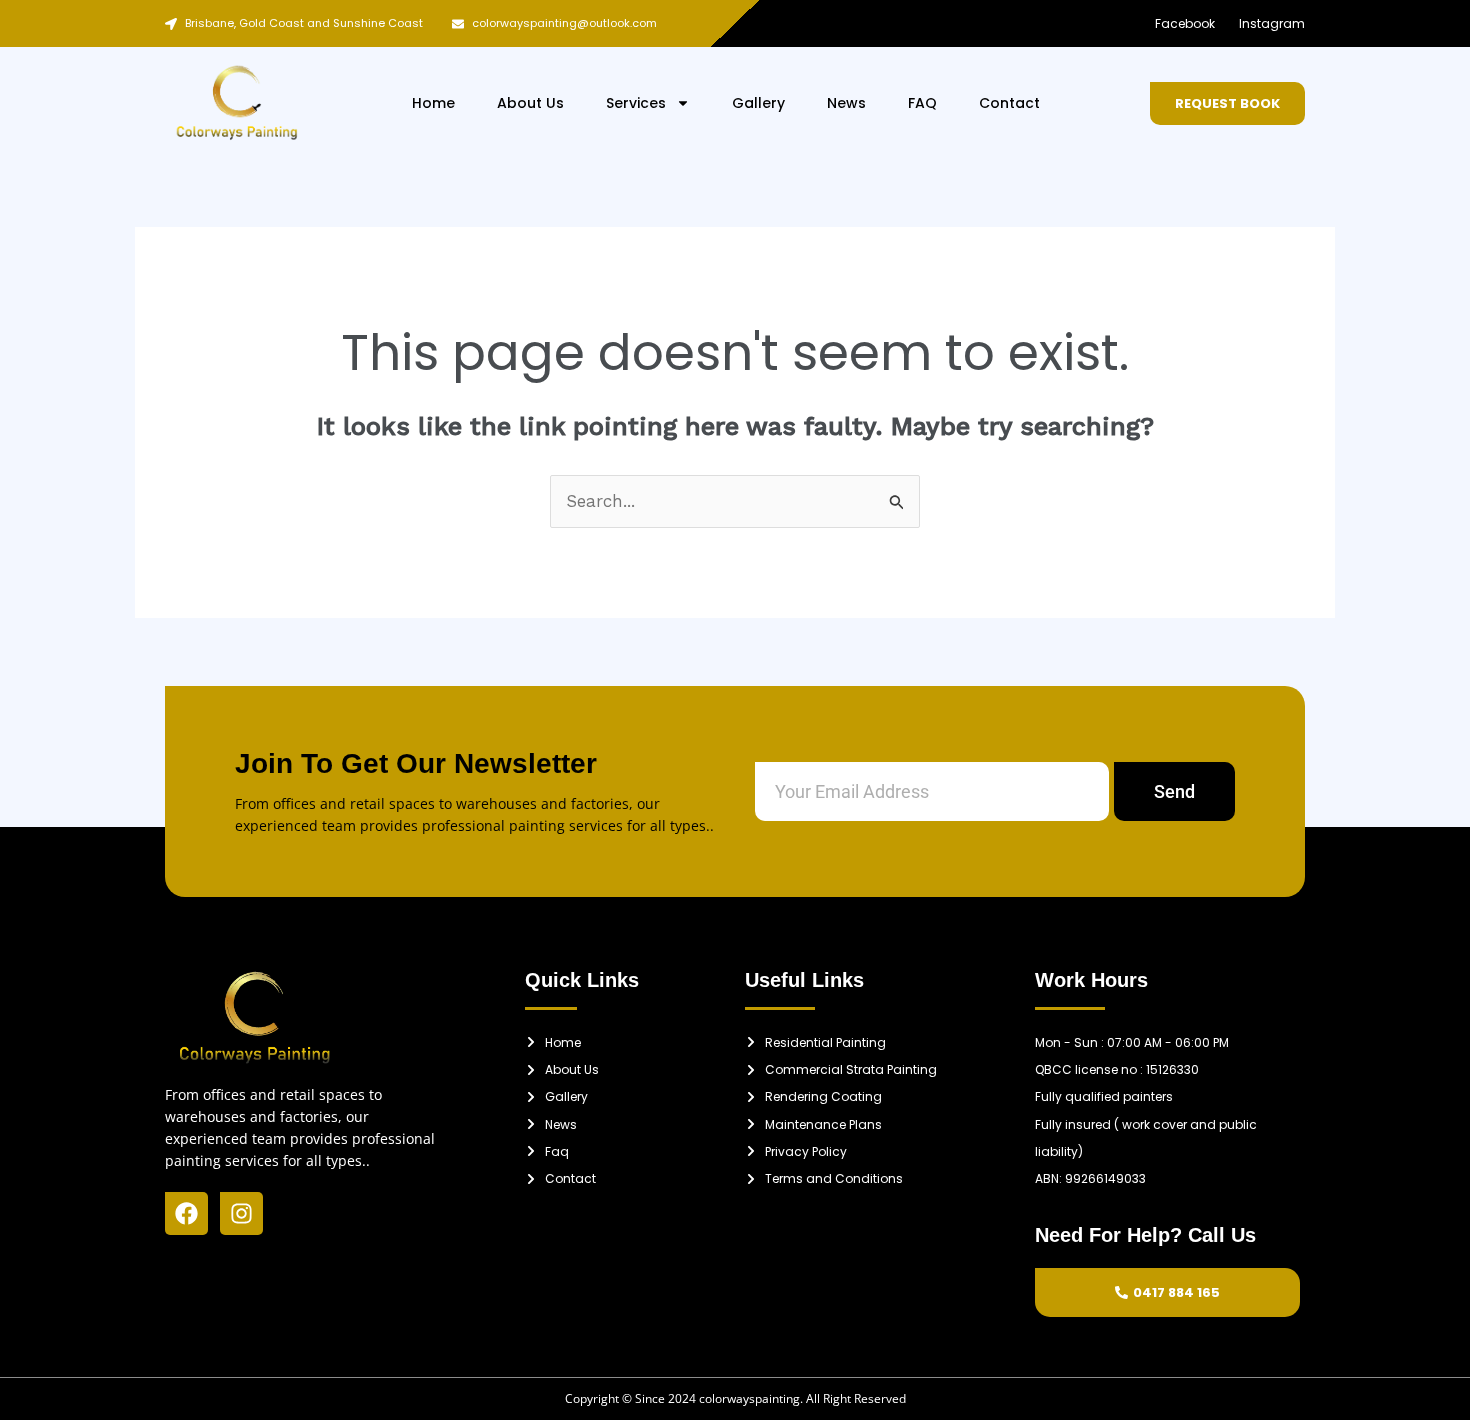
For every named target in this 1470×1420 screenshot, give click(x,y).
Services (636, 103)
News (846, 103)
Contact (1009, 103)
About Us (530, 103)
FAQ (922, 103)
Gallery (758, 103)
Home (433, 103)
